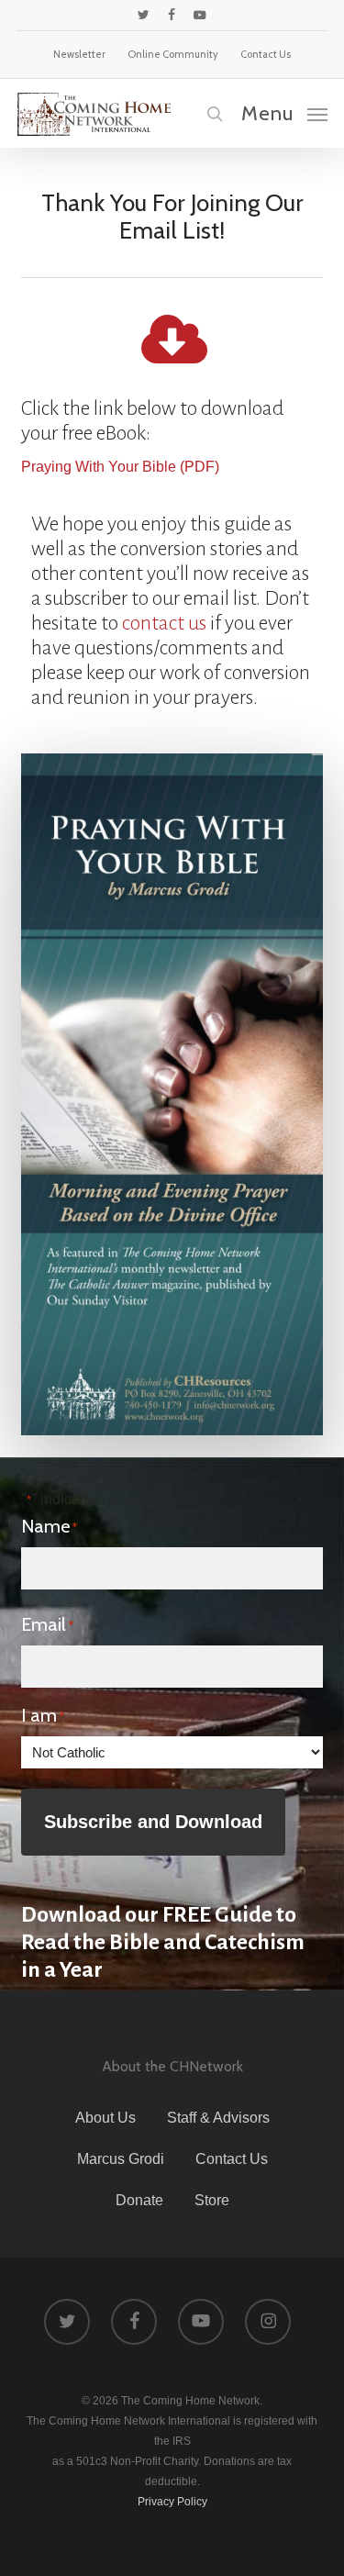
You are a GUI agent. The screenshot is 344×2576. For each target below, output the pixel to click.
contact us (164, 623)
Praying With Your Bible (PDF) (120, 467)
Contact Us (232, 2159)
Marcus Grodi (121, 2159)
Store (212, 2200)
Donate (139, 2200)
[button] (284, 113)
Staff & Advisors (218, 2118)
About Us (105, 2118)
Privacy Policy (172, 2502)
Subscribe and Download (153, 1822)
